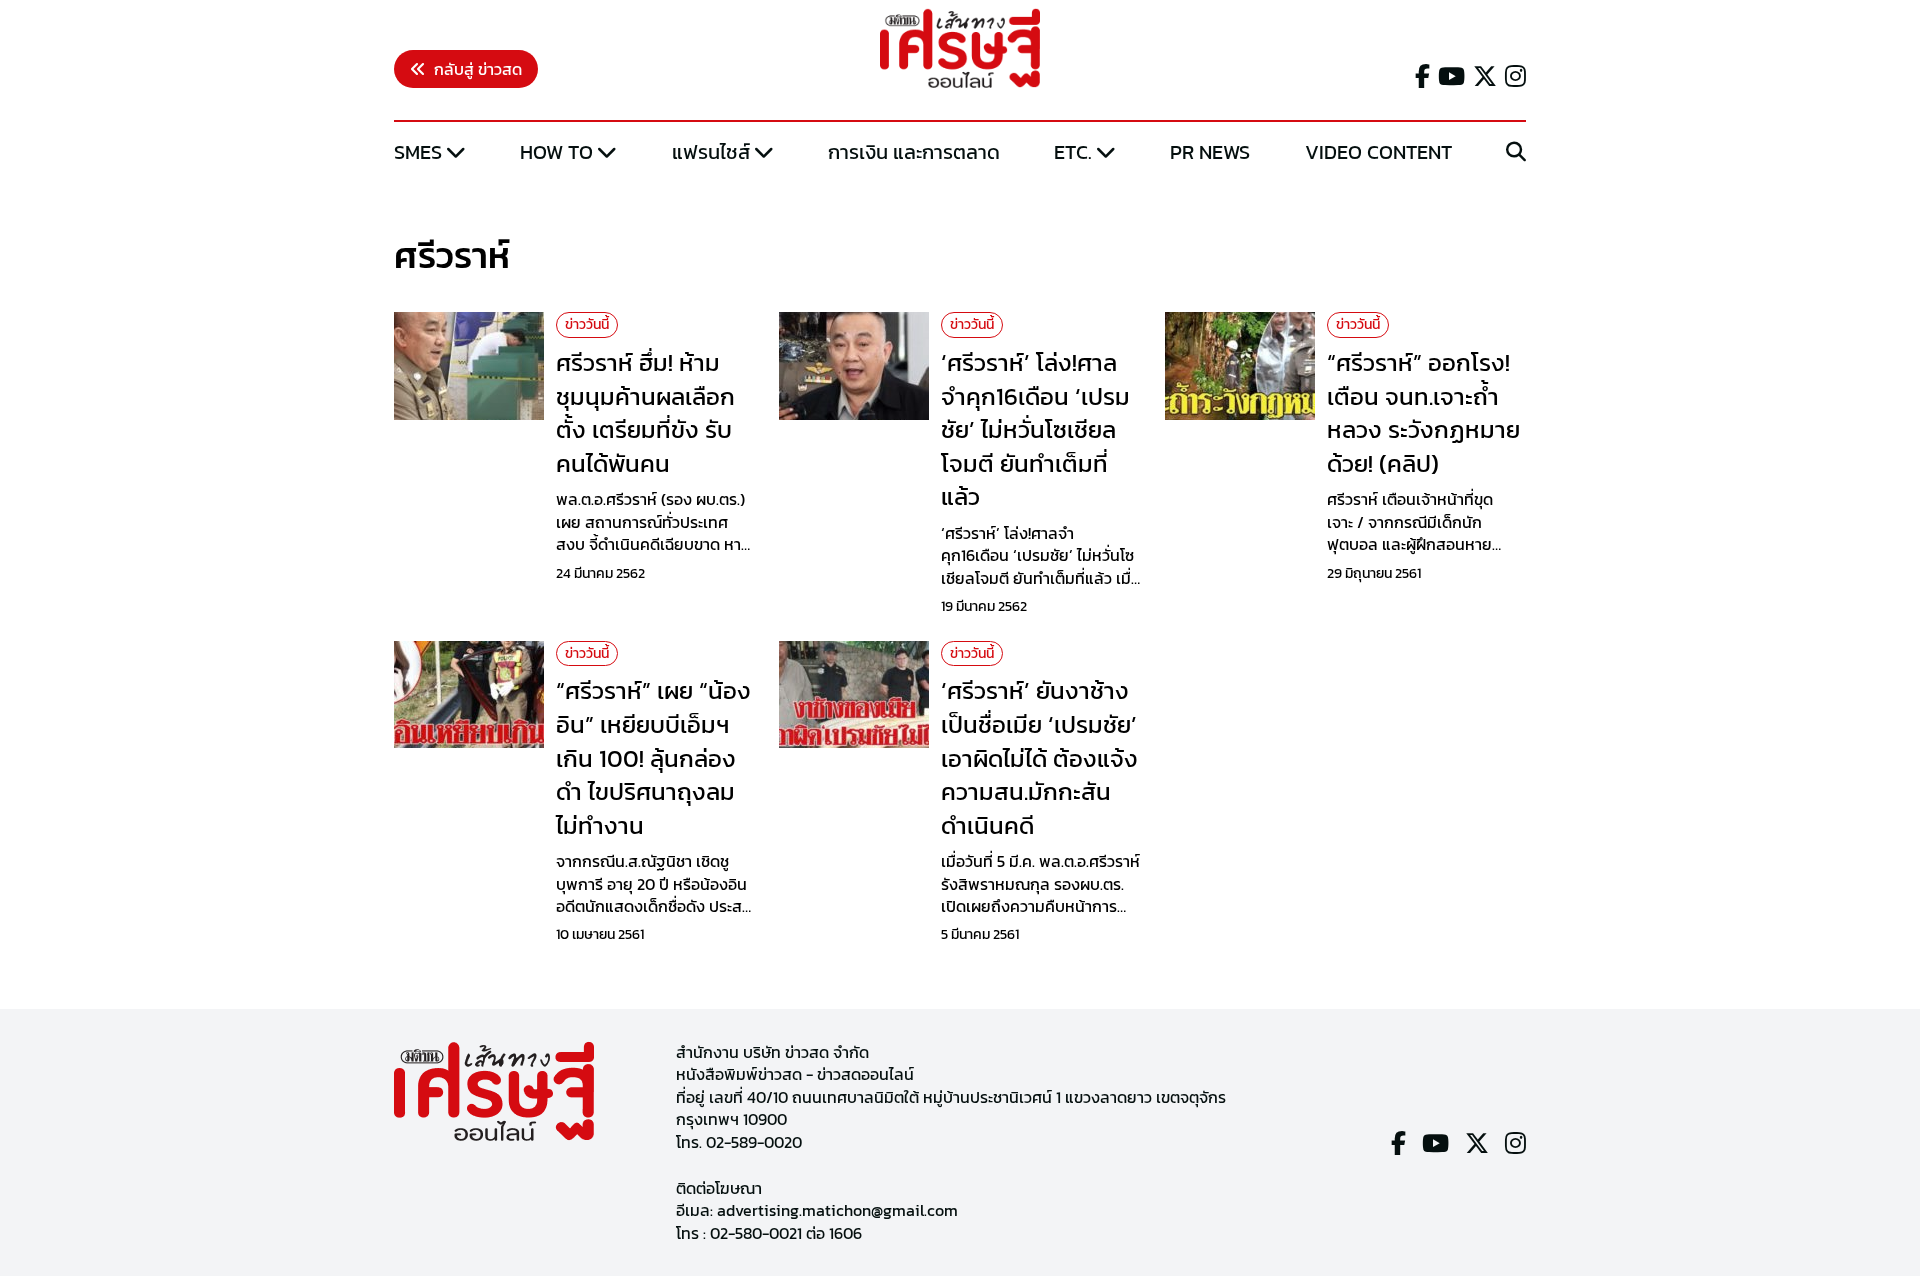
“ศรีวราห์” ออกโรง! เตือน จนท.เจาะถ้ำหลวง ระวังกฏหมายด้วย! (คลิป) (1423, 413)
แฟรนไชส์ (711, 152)
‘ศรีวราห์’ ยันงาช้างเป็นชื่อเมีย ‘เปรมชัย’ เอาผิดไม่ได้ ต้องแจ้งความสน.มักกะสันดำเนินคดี (1039, 757)
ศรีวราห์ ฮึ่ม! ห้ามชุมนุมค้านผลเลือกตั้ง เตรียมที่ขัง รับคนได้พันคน (645, 413)
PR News (1210, 152)
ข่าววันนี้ (587, 324)
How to (556, 152)
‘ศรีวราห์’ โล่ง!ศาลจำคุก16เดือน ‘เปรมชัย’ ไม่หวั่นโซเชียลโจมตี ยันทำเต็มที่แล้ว (1035, 429)
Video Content (1378, 152)
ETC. (1073, 152)
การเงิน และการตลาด (914, 152)
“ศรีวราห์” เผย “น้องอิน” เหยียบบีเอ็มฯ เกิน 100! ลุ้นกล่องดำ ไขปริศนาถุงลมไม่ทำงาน (653, 757)
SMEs (418, 152)
